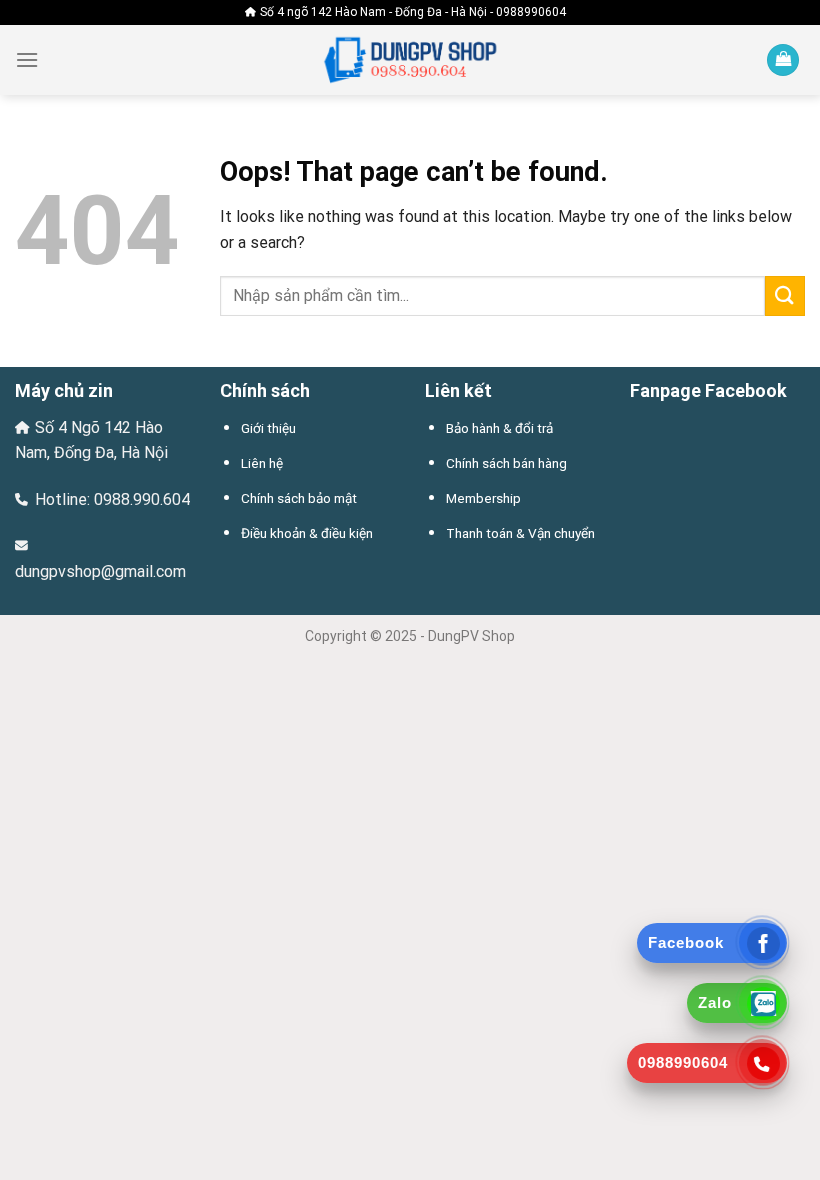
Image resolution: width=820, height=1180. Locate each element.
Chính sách (265, 390)
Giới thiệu (268, 428)
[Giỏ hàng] (783, 60)
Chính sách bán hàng (506, 463)
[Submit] (785, 295)
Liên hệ (262, 463)
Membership (483, 498)
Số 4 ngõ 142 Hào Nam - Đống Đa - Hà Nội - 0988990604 (413, 12)
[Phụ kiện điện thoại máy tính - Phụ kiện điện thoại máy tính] (410, 60)
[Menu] (27, 59)
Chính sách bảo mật (299, 498)
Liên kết (458, 390)
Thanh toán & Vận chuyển (520, 533)
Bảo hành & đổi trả (499, 428)
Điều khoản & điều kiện (307, 533)
